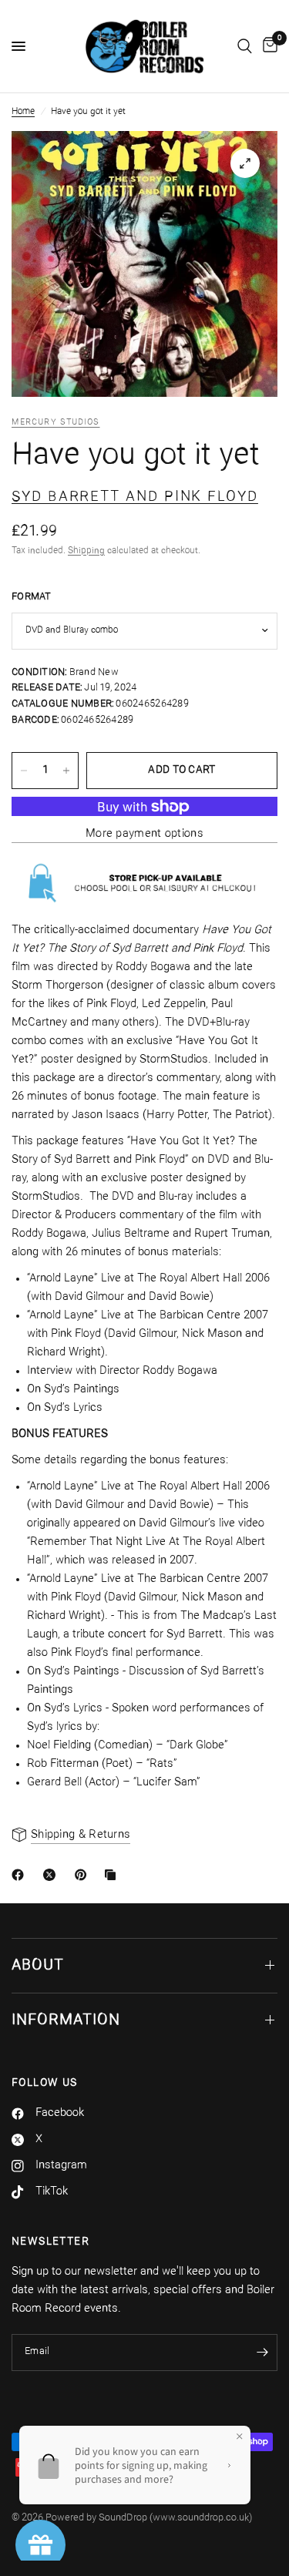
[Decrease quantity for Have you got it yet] (24, 771)
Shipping (86, 551)
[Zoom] (245, 163)
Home (23, 112)
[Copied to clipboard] (113, 1875)
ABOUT (38, 1966)
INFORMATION (66, 2020)
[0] (267, 46)
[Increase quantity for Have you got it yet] (66, 771)
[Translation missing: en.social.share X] (52, 1875)
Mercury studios (56, 423)
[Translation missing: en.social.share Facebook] (21, 1875)
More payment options (144, 834)
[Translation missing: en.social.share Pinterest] (84, 1875)
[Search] (245, 46)
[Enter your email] (262, 2353)
